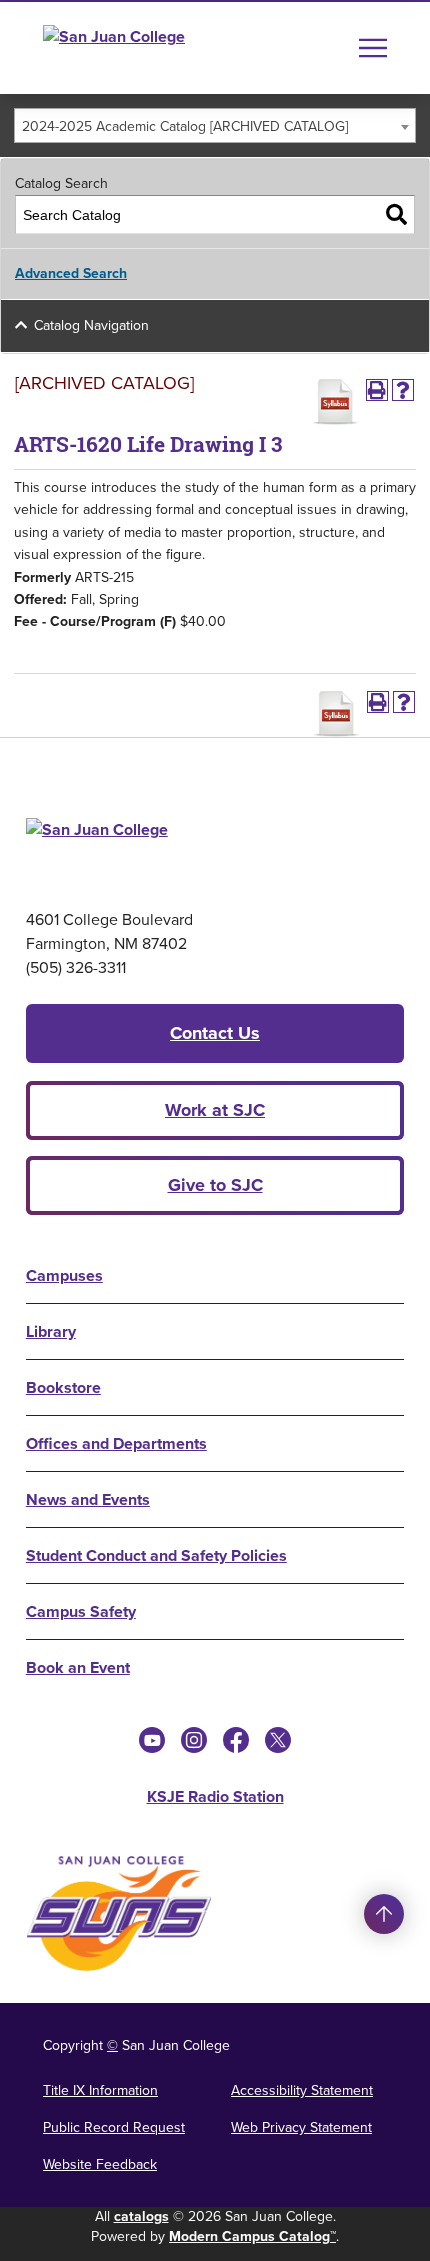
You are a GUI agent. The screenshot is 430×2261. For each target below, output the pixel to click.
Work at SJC (215, 1110)
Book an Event (78, 1667)
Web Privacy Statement (301, 2127)
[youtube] (152, 1740)
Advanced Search (71, 273)
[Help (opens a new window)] (403, 390)
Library (51, 1331)
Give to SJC (215, 1185)
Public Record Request (114, 2127)
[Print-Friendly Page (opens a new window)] (377, 390)
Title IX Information (100, 2090)
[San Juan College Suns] (119, 1913)
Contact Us (215, 1033)
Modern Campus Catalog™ (252, 2236)
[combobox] (215, 125)
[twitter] (278, 1740)
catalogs (141, 2216)
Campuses (64, 1275)
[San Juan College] (151, 48)
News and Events (88, 1499)
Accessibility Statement (302, 2090)
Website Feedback (100, 2164)
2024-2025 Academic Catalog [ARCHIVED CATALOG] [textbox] (185, 126)
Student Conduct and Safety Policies (156, 1555)
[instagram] (194, 1740)
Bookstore (63, 1387)
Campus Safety (81, 1611)
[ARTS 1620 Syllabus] (335, 402)
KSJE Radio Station (215, 1796)
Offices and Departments (116, 1443)
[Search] (396, 214)
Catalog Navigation (91, 325)
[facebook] (236, 1740)
